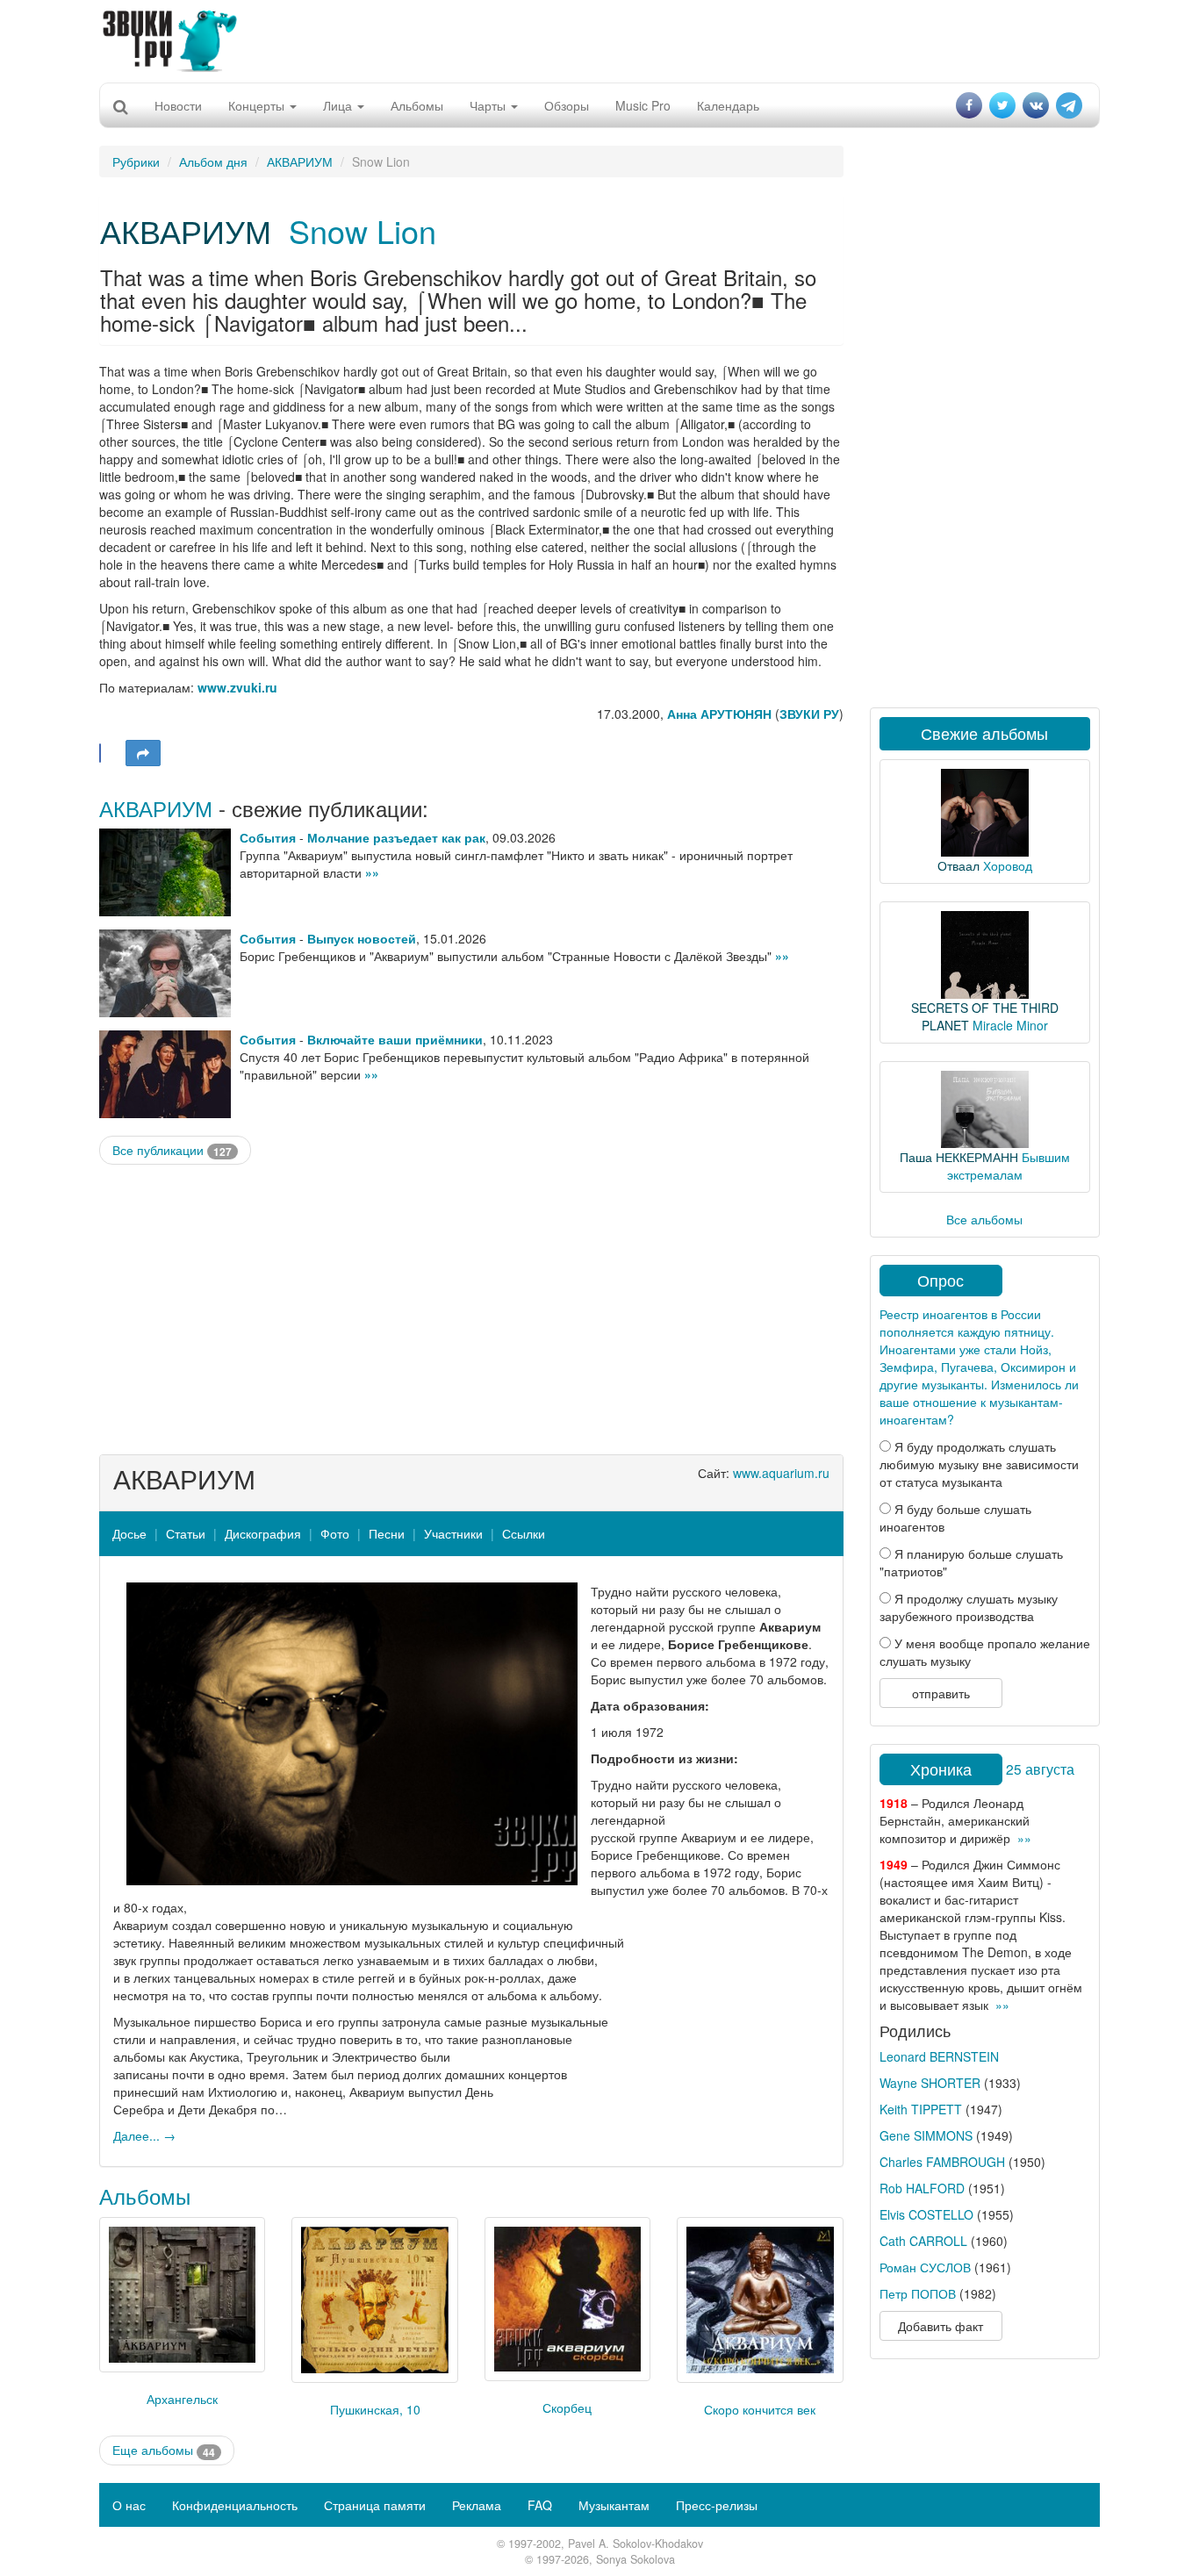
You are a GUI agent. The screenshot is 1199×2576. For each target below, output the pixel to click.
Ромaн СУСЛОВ (925, 2267)
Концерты (258, 105)
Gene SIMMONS (926, 2135)
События (268, 837)
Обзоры (567, 105)
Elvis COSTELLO (926, 2214)
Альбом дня (213, 161)
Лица (339, 105)
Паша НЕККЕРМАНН (959, 1157)
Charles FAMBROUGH (942, 2162)
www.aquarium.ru (781, 1473)
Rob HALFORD (922, 2188)
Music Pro (643, 105)
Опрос (941, 1280)
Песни (387, 1533)
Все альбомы (984, 1219)
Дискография (263, 1533)
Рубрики (136, 161)
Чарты (489, 105)
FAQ (540, 2505)
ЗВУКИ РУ (809, 714)
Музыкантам (614, 2505)
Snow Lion (363, 230)
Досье (129, 1533)
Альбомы (417, 105)
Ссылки (524, 1533)
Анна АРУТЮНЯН (719, 714)
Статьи (186, 1533)
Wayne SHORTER (930, 2083)
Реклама (477, 2505)
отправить (941, 1693)
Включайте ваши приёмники (395, 1039)
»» (372, 872)
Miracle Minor (1010, 1025)
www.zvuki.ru (237, 687)
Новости (178, 105)
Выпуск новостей (362, 938)
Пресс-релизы (717, 2505)
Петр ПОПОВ (918, 2293)
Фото (335, 1533)
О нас (129, 2505)
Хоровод (1008, 865)
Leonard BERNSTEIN (939, 2056)
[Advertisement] (599, 39)
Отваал (958, 865)
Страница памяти (375, 2505)
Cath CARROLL (923, 2241)
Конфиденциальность (235, 2505)
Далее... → (144, 2135)
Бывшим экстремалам (1009, 1166)
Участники (453, 1533)
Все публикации (172, 1150)
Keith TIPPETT (921, 2109)
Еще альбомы (164, 2450)
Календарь (728, 105)
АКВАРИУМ (300, 161)
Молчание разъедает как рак (396, 837)
